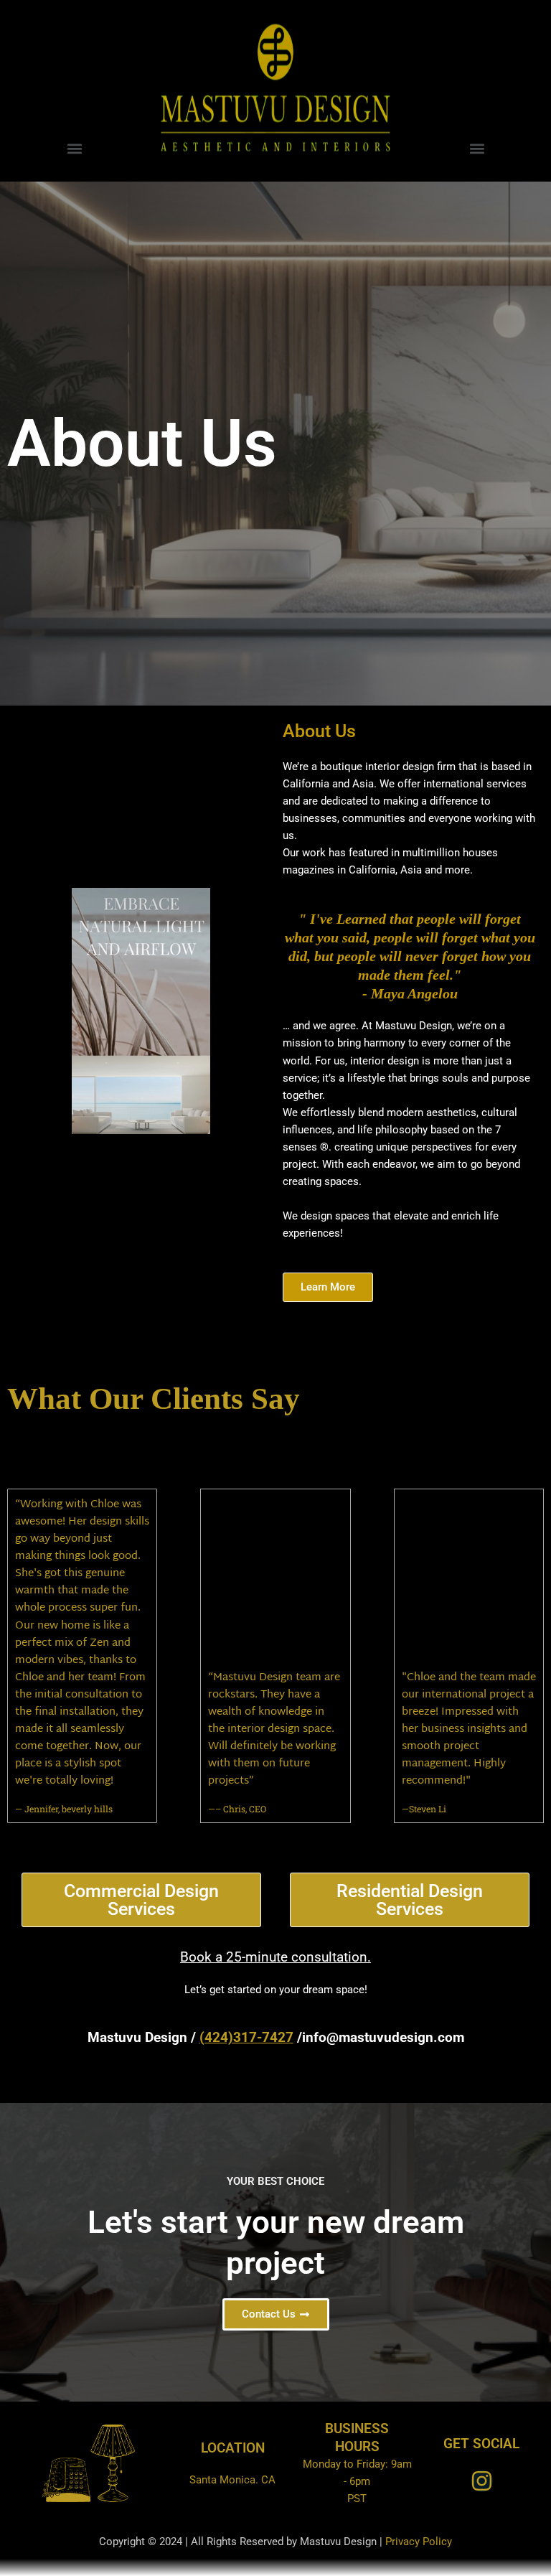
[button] (74, 148)
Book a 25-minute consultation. (275, 1957)
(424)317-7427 (246, 2037)
